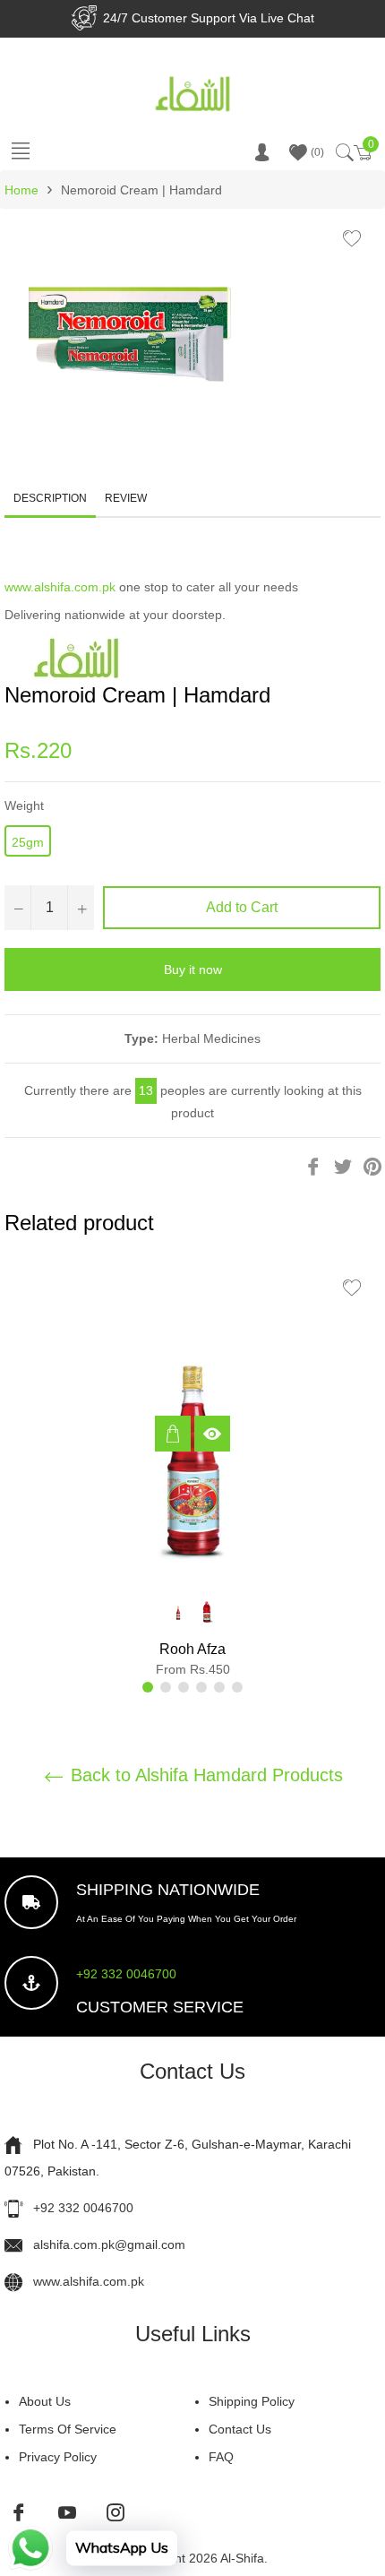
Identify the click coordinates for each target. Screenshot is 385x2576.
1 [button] (148, 1687)
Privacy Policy (58, 2457)
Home (21, 190)
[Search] (343, 152)
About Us (45, 2401)
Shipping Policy (252, 2401)
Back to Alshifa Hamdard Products (204, 1775)
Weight (24, 806)
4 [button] (201, 1687)
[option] (192, 1475)
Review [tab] (127, 498)
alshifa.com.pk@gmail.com (109, 2244)
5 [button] (219, 1687)
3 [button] (184, 1687)
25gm (28, 842)
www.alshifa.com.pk (60, 587)
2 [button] (166, 1687)
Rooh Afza (192, 1649)
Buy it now (193, 969)
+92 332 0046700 (126, 1974)
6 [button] (237, 1687)
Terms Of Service (68, 2429)
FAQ (221, 2457)
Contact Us (240, 2429)
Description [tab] (50, 498)
